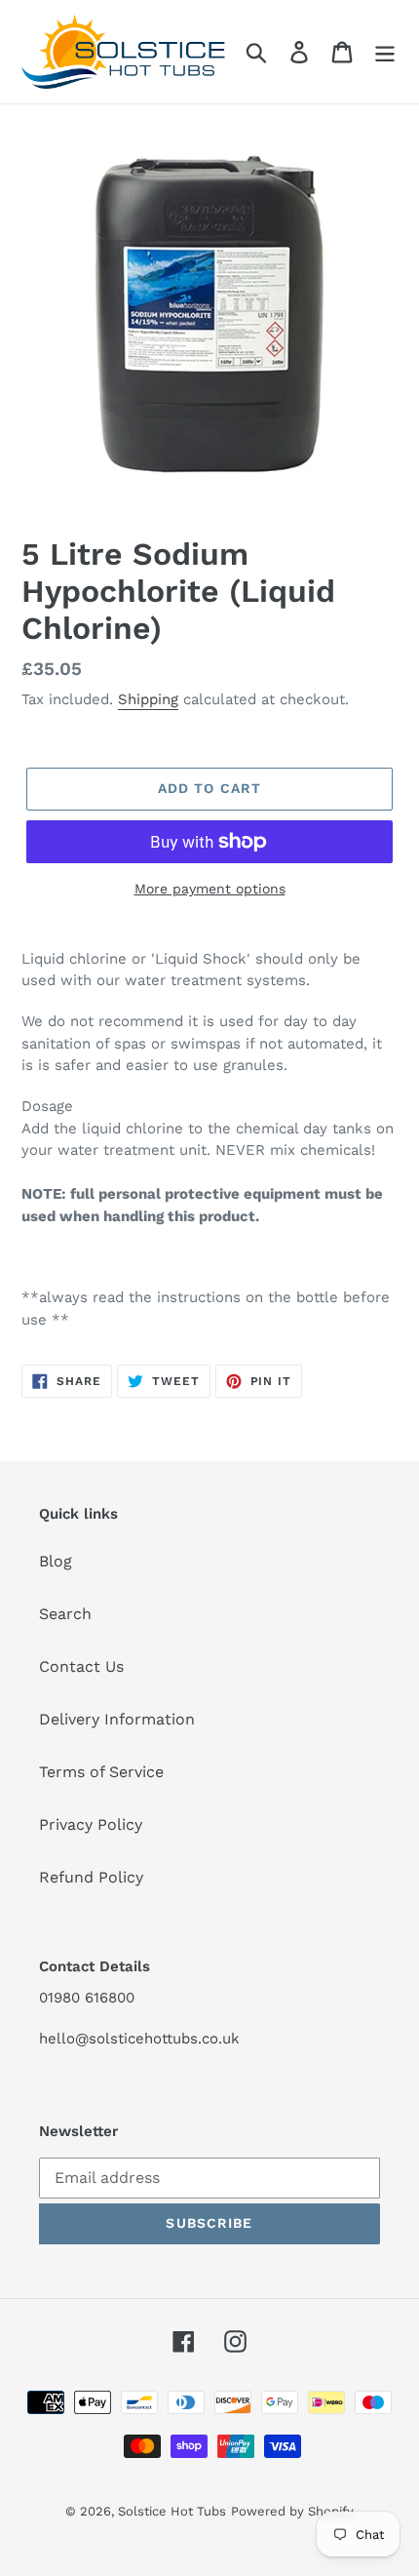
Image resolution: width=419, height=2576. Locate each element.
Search (65, 1614)
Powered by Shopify (292, 2511)
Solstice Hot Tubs (172, 2511)
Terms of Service (101, 1772)
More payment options (210, 889)
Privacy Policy (91, 1824)
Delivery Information (117, 1719)
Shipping (148, 699)
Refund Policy (91, 1877)
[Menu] (385, 52)
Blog (56, 1561)
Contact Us (81, 1666)
